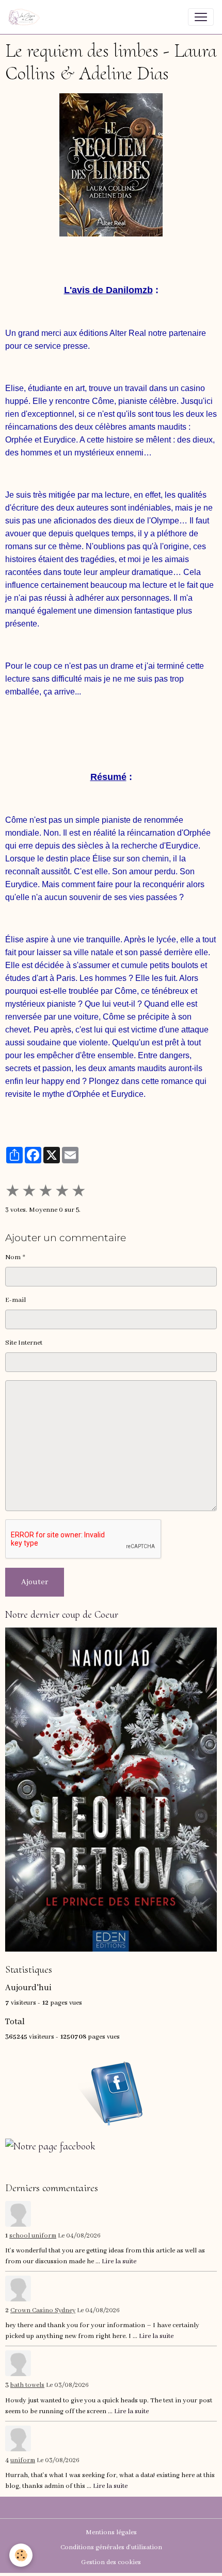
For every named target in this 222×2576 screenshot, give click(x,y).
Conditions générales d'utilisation (111, 2547)
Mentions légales (111, 2532)
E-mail (15, 1300)
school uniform (33, 2236)
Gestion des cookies (111, 2562)
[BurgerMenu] (201, 17)
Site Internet (24, 1343)
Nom (13, 1257)
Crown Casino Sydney (43, 2311)
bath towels (27, 2385)
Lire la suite (119, 2261)
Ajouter (35, 1582)
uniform (23, 2461)
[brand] (26, 17)
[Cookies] (21, 2555)
